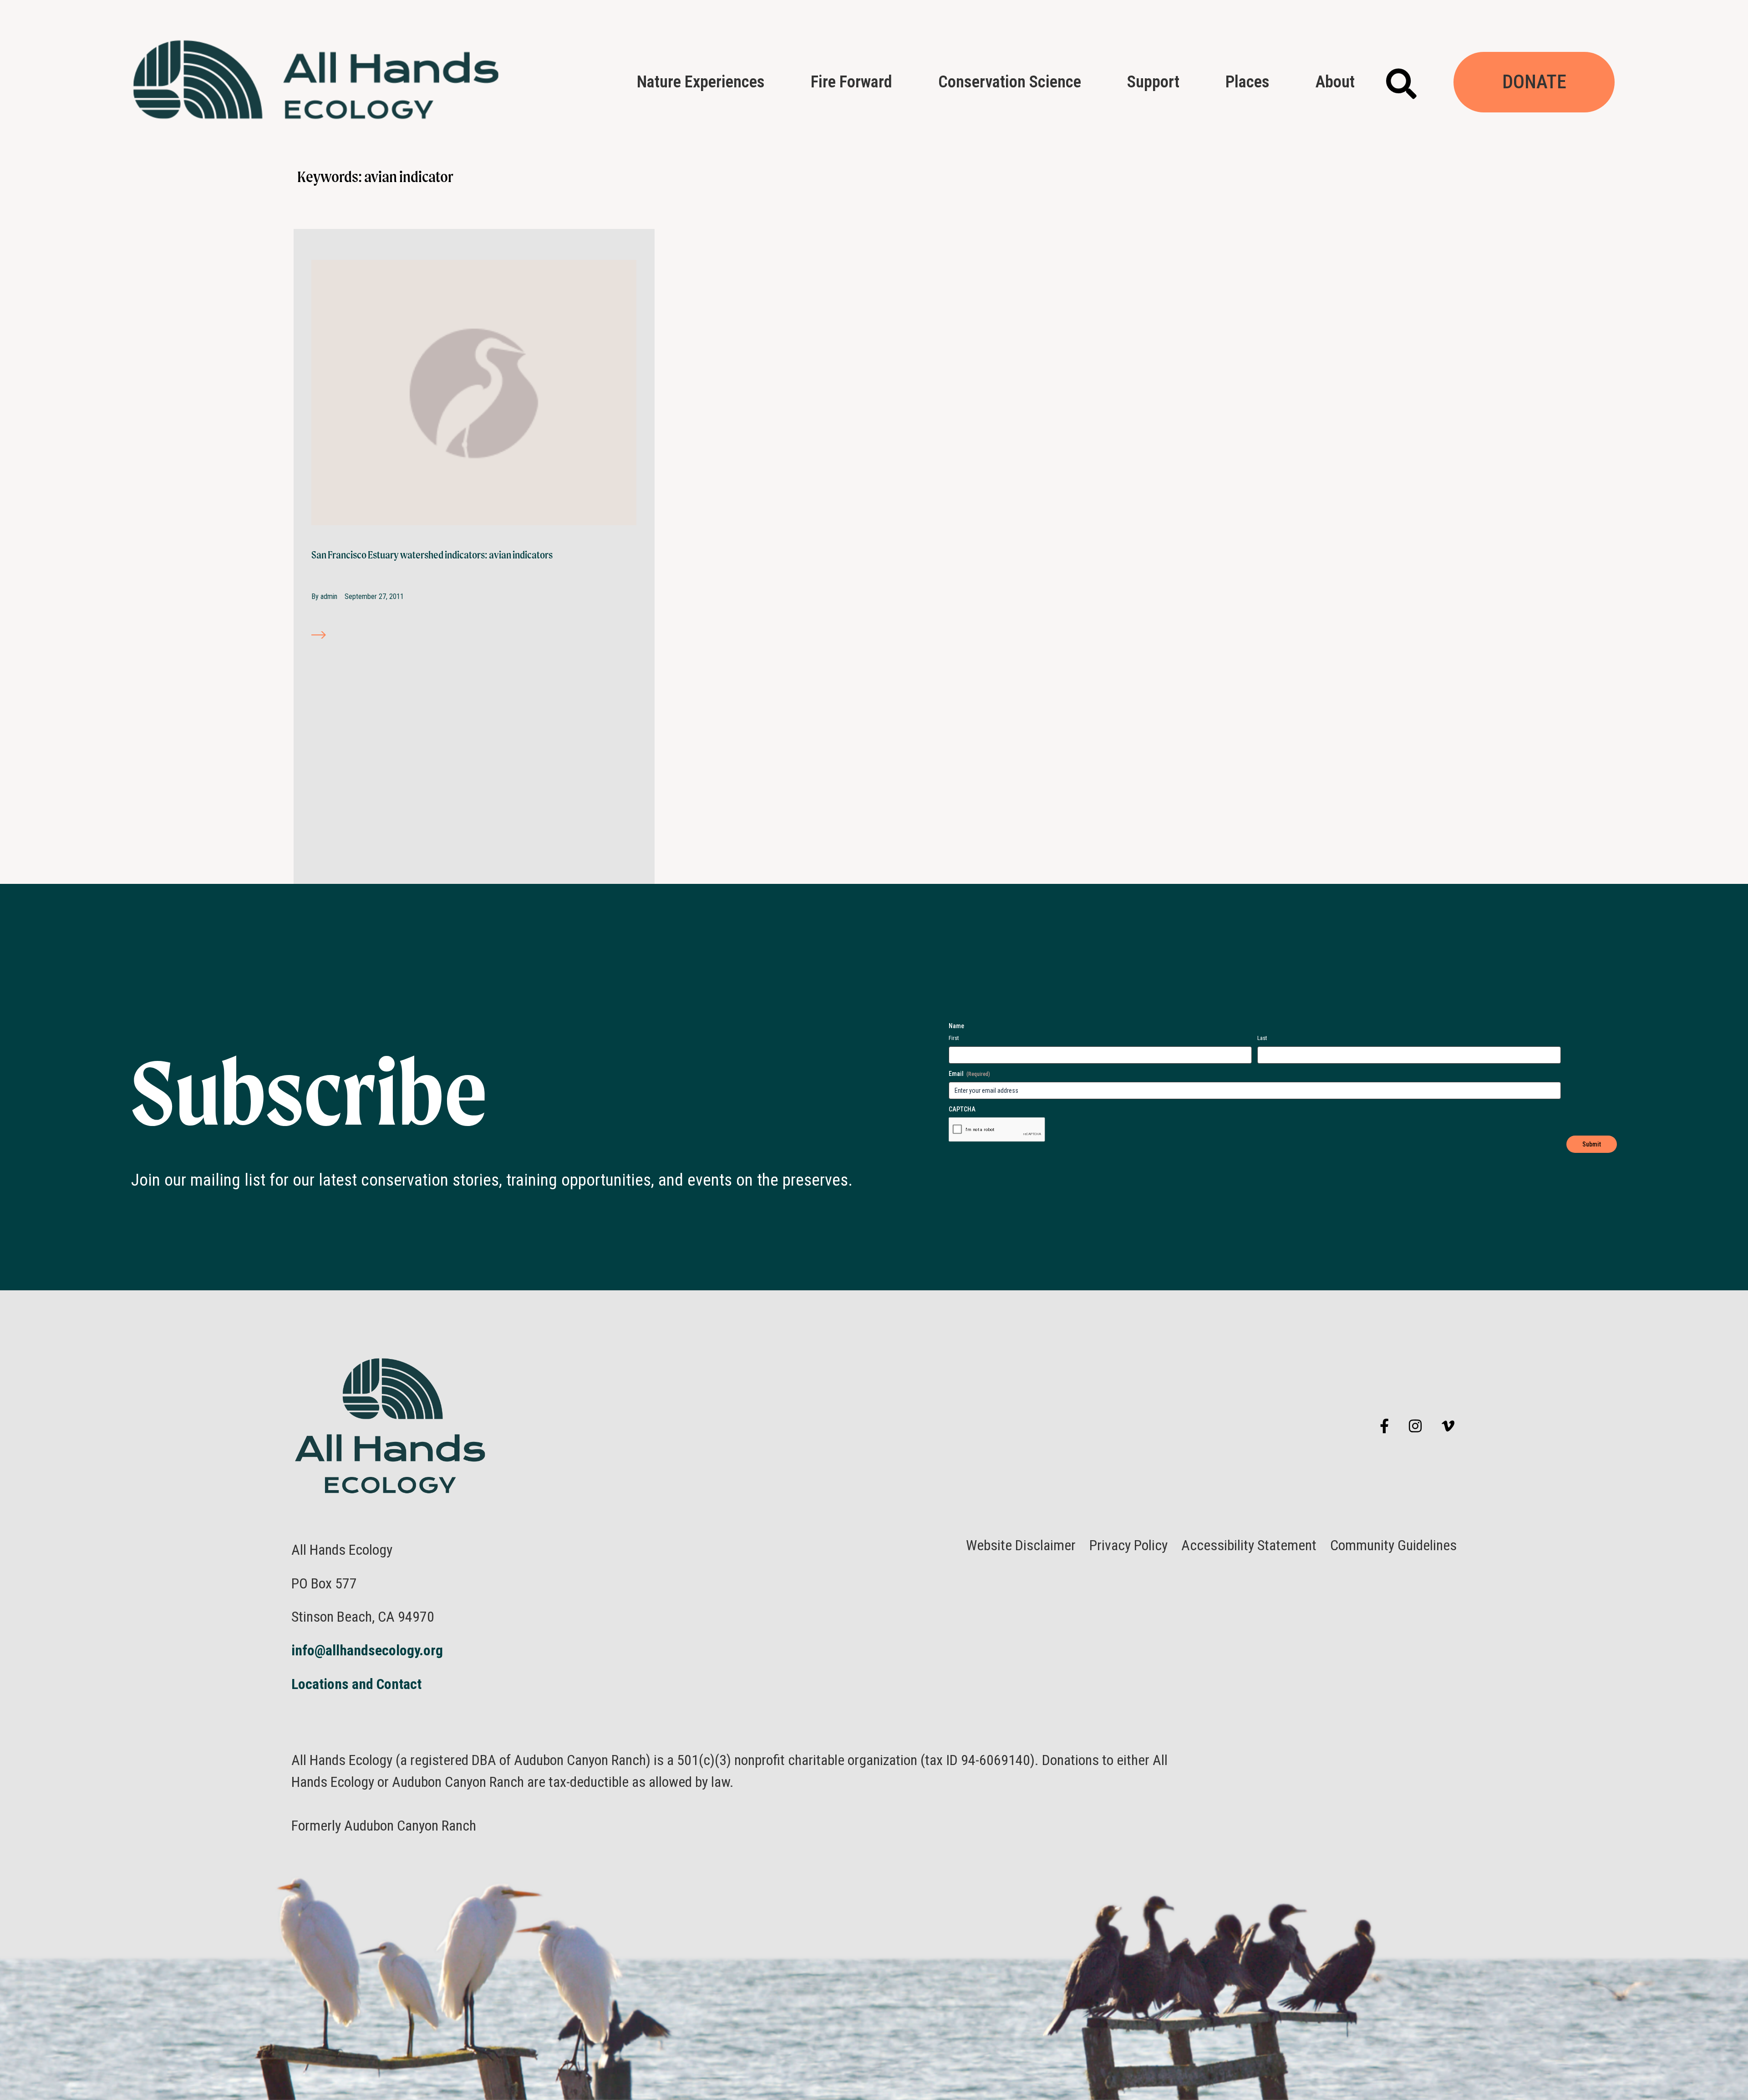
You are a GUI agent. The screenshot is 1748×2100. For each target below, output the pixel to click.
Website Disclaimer (1021, 1545)
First (954, 1038)
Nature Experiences (701, 82)
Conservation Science (1010, 82)
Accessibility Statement (1249, 1545)
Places (1247, 82)
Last (1262, 1038)
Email (969, 1074)
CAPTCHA (962, 1109)
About (1335, 82)
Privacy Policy (1128, 1545)
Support (1153, 82)
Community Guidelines (1393, 1545)
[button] (1401, 84)
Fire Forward (851, 82)
